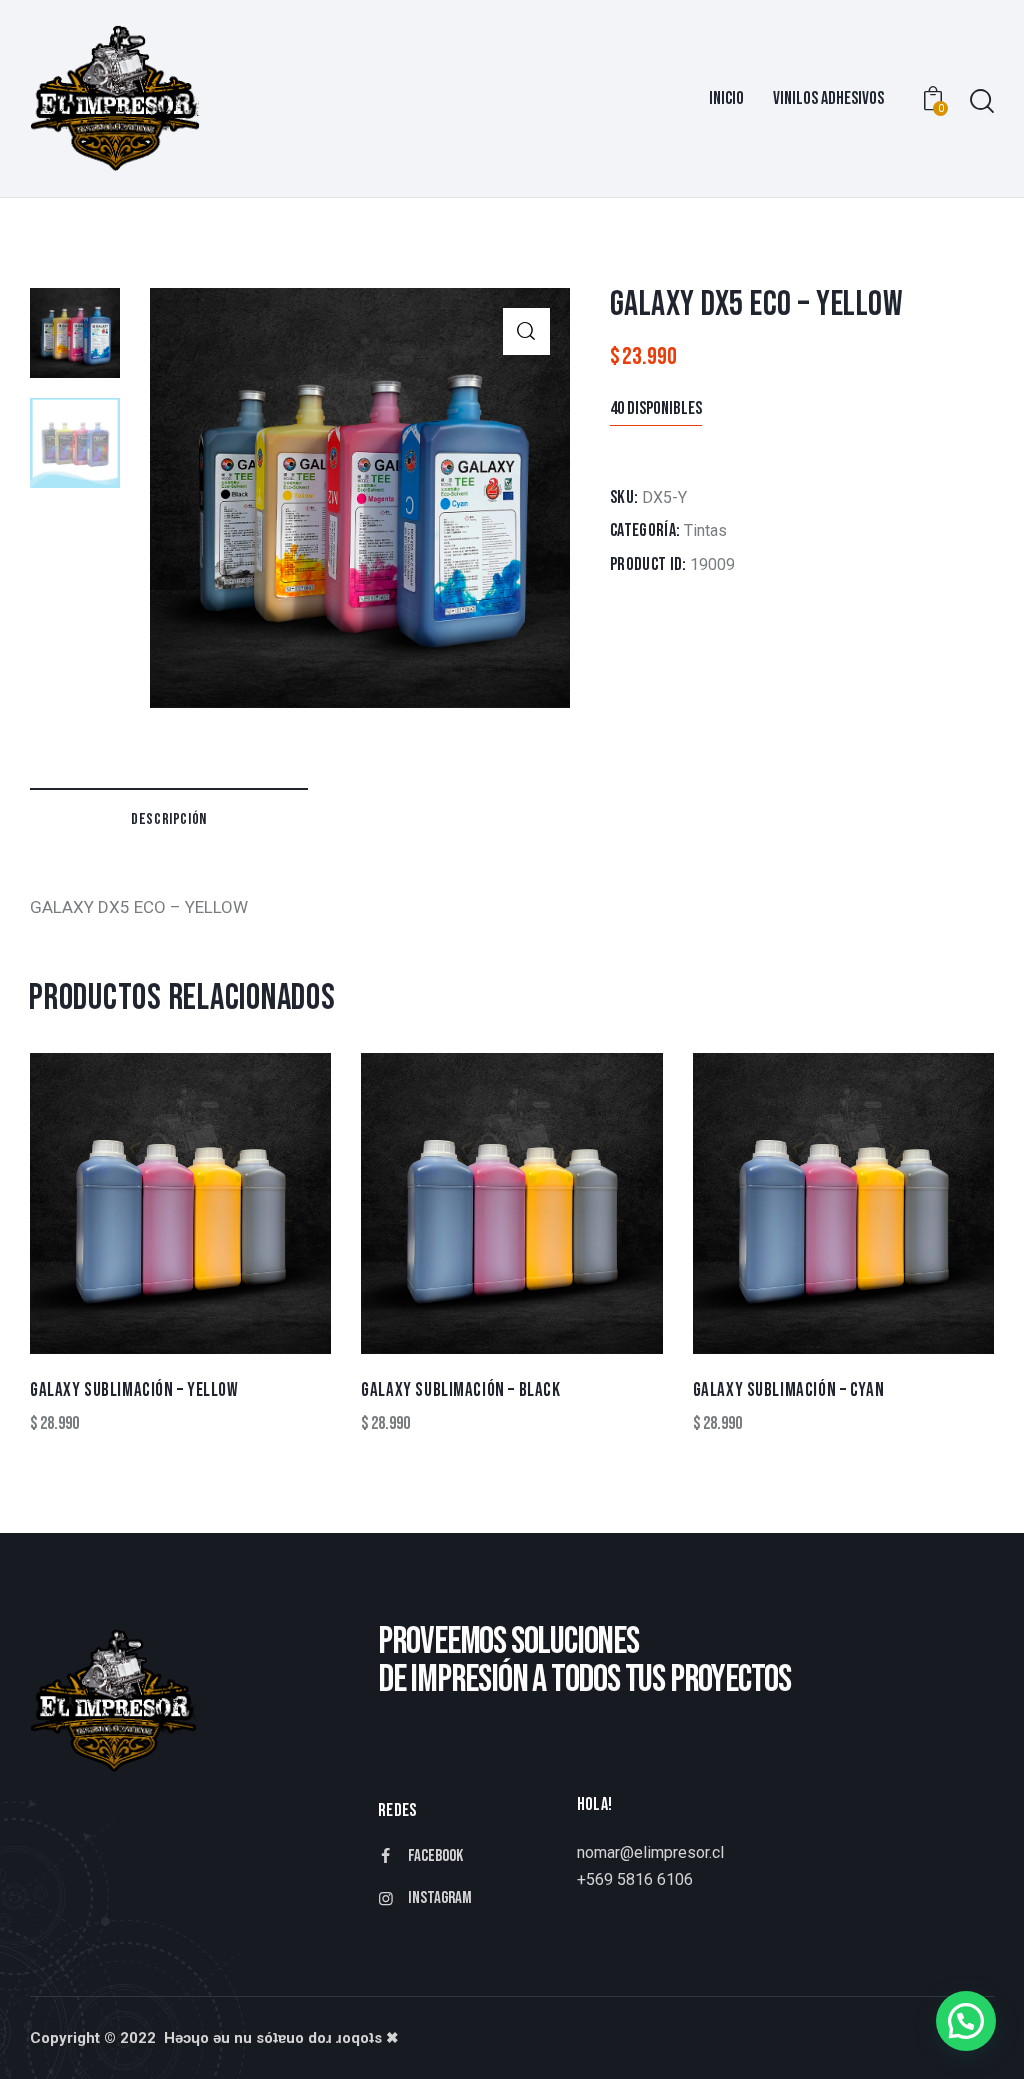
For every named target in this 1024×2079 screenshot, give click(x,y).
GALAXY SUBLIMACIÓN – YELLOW (134, 1390)
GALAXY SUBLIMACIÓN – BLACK (460, 1390)
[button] (526, 331)
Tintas (705, 530)
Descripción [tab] (169, 819)
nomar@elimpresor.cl (650, 1852)
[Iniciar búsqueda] (982, 101)
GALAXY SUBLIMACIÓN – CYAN (789, 1390)
